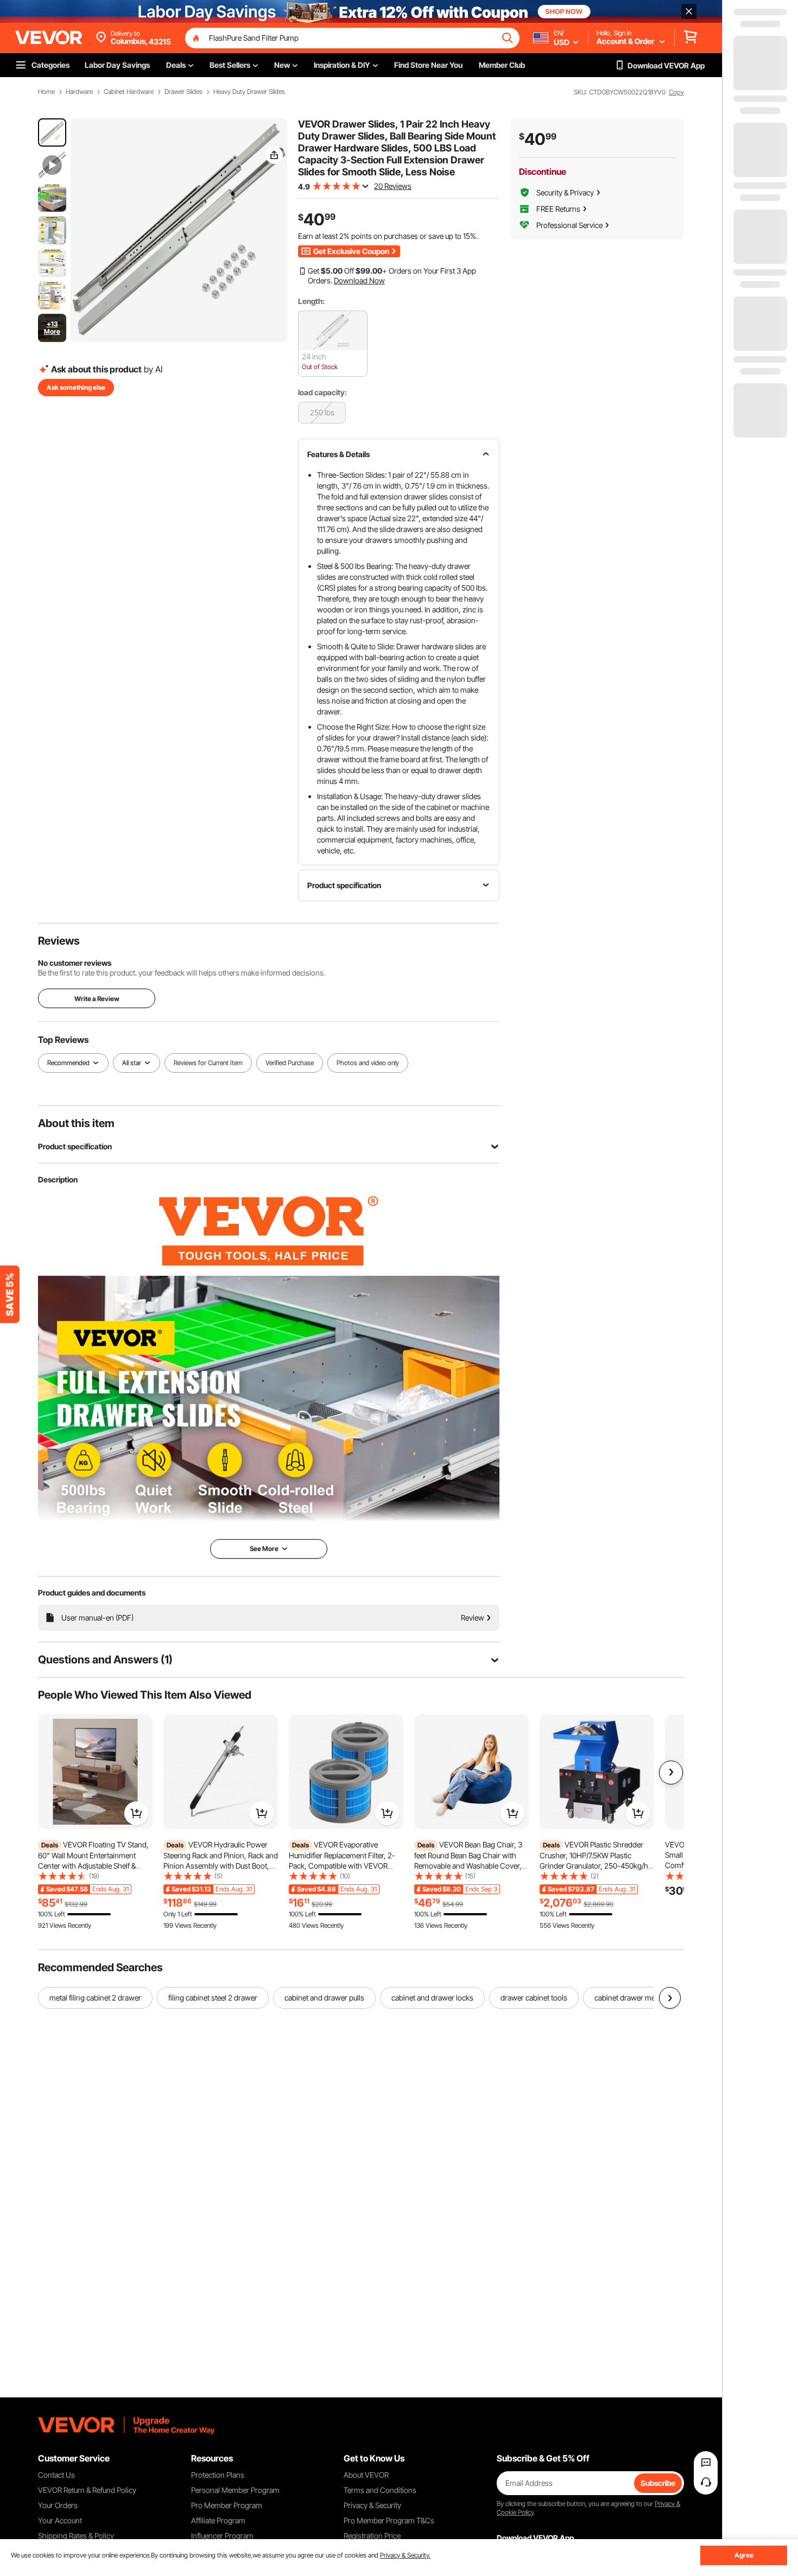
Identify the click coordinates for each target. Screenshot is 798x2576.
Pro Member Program (227, 2505)
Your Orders (58, 2505)
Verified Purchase (290, 1063)
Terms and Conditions (380, 2490)
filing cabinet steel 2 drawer (213, 1998)
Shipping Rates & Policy (76, 2536)
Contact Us (56, 2475)
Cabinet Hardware (129, 92)
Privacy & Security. (405, 2555)
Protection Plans (218, 2475)
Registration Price (372, 2536)
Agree (744, 2555)
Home (46, 92)
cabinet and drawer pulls (324, 1998)
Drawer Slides (183, 92)
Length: (311, 301)
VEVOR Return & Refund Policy (87, 2490)
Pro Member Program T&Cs (389, 2520)
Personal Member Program (235, 2490)
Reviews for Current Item (208, 1063)
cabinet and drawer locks (432, 1998)
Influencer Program (222, 2536)
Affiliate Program (218, 2520)
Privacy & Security (372, 2505)
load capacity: (322, 392)
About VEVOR (366, 2475)
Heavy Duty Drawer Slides (249, 92)
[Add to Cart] (136, 1813)
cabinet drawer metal (629, 1998)
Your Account (60, 2520)
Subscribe (658, 2483)
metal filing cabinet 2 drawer (95, 1998)
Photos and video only (368, 1063)
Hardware (79, 92)
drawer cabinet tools (534, 1998)
